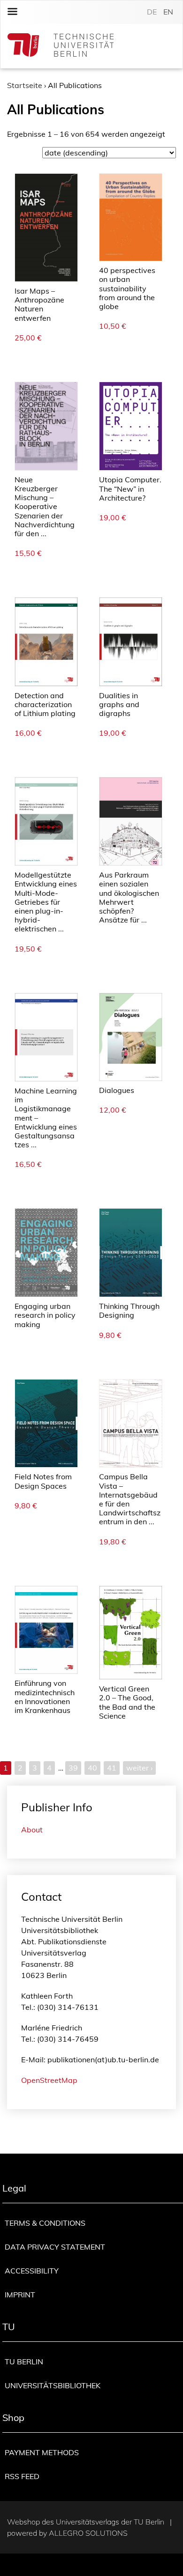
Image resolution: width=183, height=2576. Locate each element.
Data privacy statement (55, 2247)
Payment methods (42, 2452)
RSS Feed (22, 2476)
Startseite (25, 85)
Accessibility (32, 2271)
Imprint (20, 2295)
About (32, 1830)
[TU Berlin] (61, 46)
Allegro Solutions (88, 2533)
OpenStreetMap (49, 2080)
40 (92, 1768)
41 (112, 1768)
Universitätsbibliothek (53, 2385)
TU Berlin (24, 2362)
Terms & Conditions (45, 2223)
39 (73, 1768)
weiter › (139, 1768)
